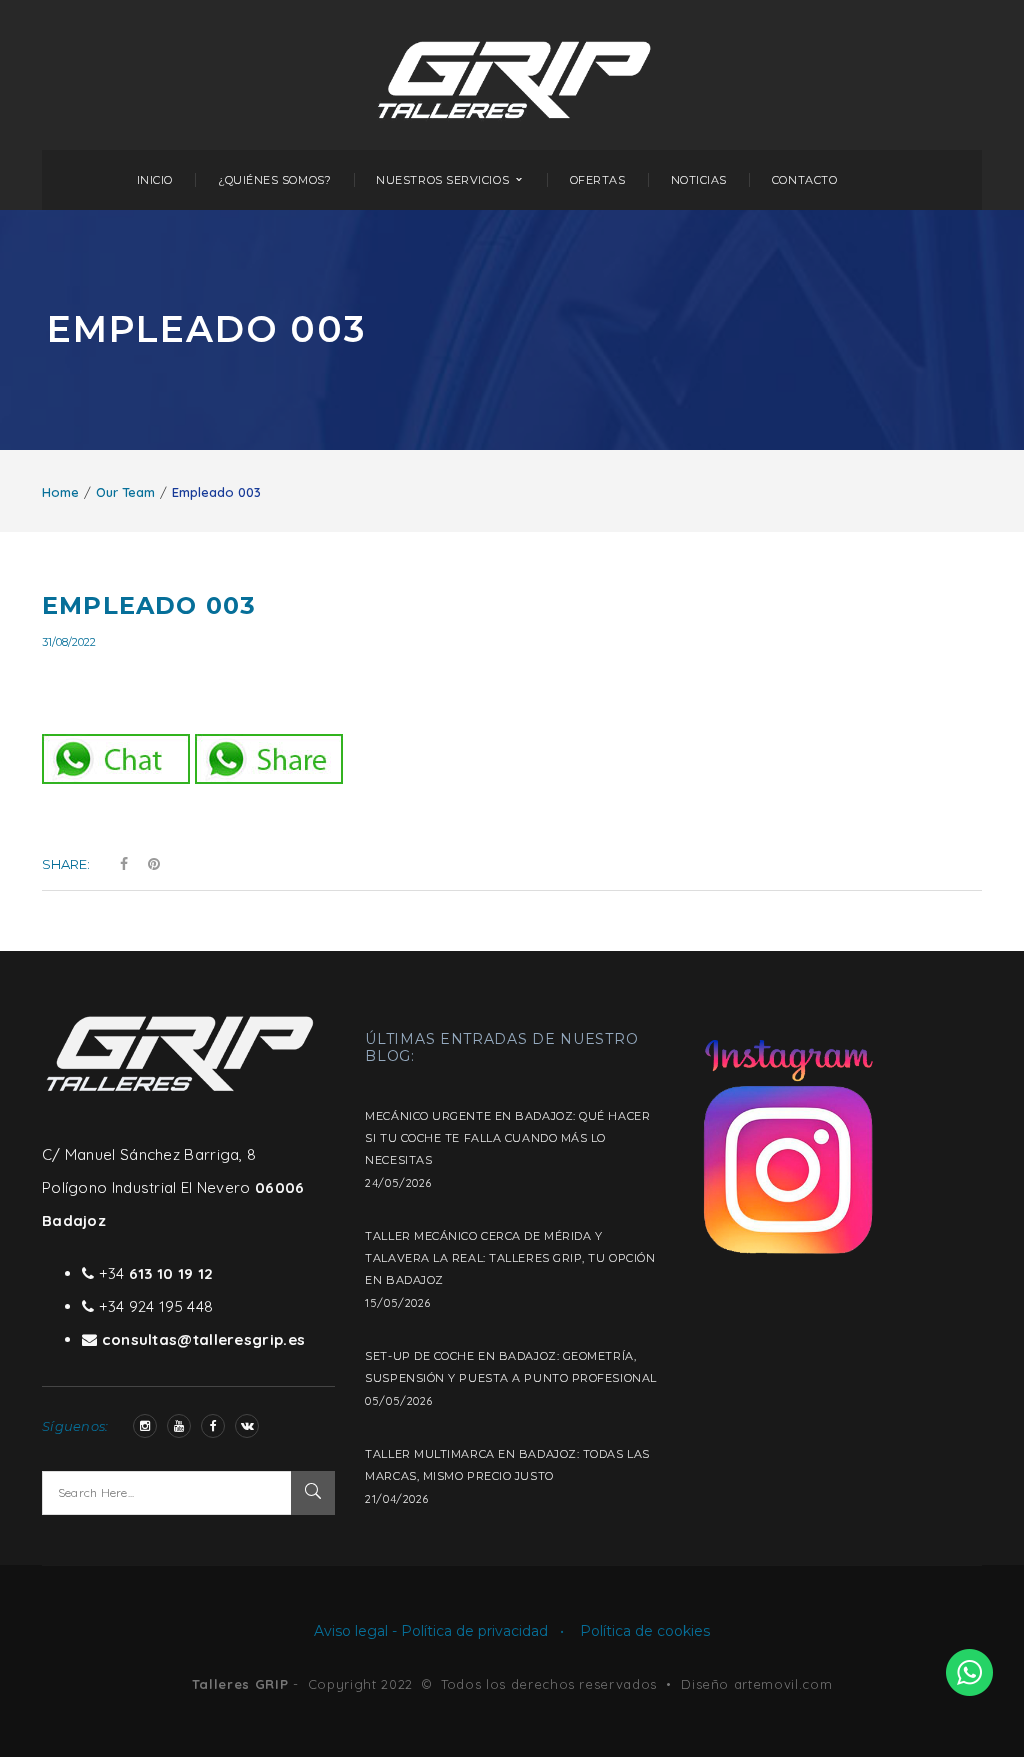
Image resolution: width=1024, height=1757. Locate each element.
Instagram (145, 1426)
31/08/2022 (69, 642)
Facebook (213, 1426)
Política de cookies (645, 1631)
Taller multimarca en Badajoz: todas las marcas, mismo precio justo (507, 1465)
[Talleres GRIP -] (515, 73)
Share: (66, 864)
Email (247, 1426)
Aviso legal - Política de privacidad (431, 1631)
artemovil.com (783, 1684)
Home (60, 492)
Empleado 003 (149, 605)
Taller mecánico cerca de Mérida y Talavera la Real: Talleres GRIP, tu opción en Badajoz (510, 1258)
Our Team (125, 492)
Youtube (179, 1426)
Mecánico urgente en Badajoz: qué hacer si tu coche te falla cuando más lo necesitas (507, 1138)
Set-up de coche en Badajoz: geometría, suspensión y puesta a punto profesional (510, 1367)
